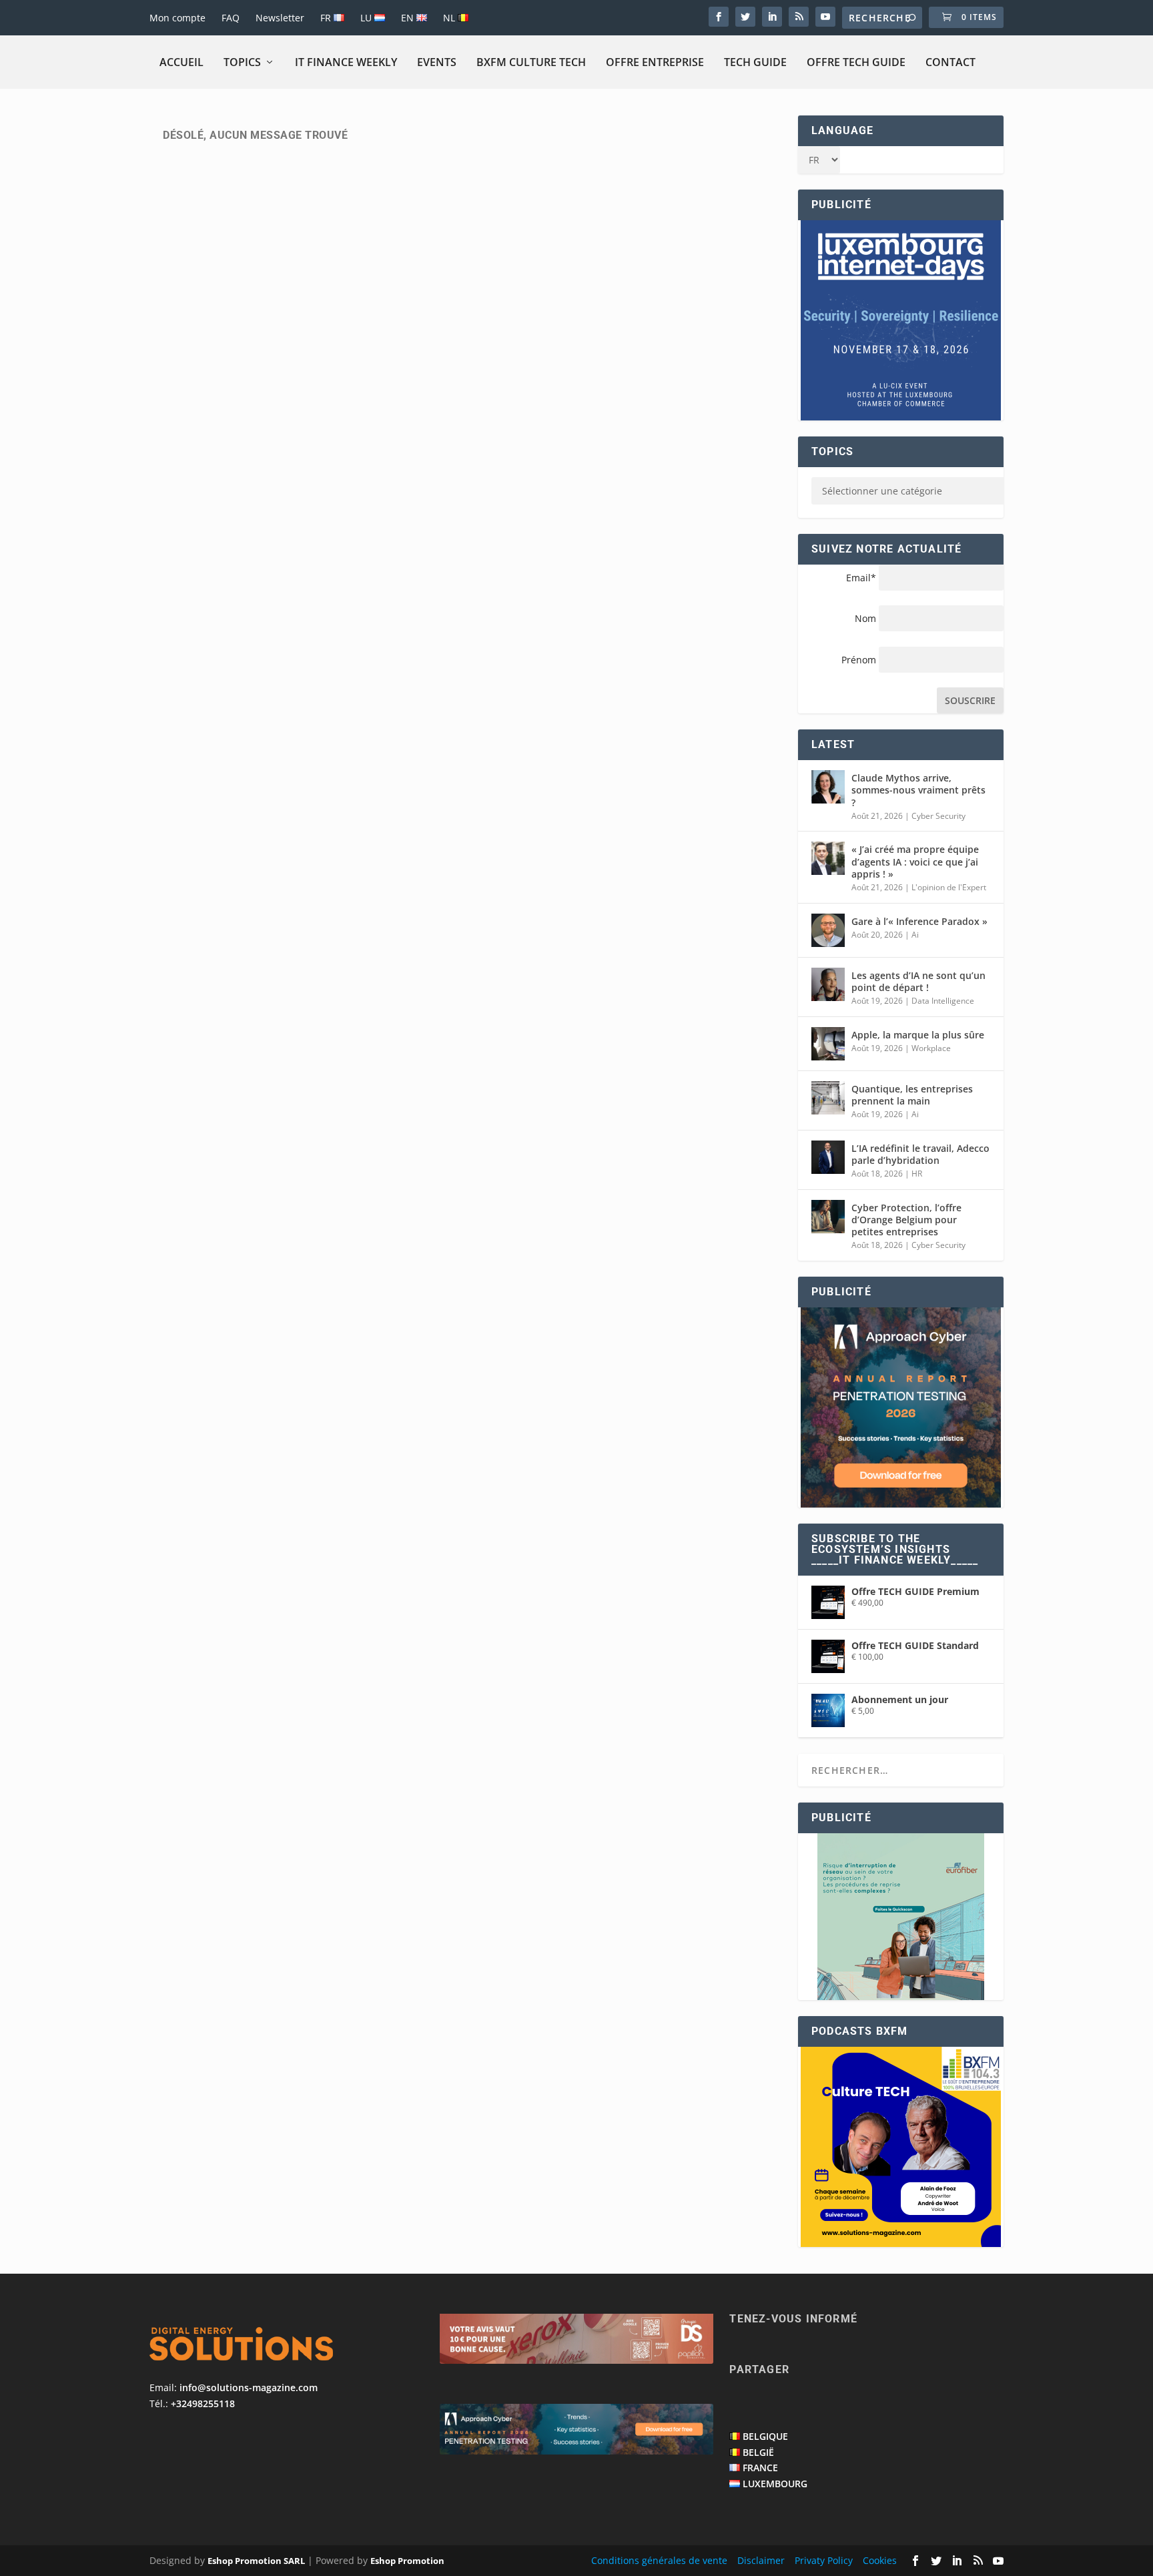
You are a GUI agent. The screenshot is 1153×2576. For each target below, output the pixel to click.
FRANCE (760, 2468)
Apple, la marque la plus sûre (918, 1035)
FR (327, 18)
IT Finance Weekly (346, 62)
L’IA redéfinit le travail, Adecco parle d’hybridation (920, 1154)
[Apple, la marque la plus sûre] (828, 1044)
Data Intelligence (943, 1001)
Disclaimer (761, 2560)
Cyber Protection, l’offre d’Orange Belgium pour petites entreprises (906, 1220)
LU (367, 18)
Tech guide (755, 62)
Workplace (931, 1048)
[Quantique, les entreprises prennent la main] (828, 1098)
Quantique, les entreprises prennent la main (912, 1095)
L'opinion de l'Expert (949, 887)
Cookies (880, 2560)
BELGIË (758, 2452)
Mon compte (177, 18)
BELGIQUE (765, 2436)
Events (437, 62)
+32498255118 (203, 2403)
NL (450, 18)
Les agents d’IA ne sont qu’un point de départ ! (918, 981)
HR (917, 1174)
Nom (865, 618)
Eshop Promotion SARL (256, 2561)
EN (409, 18)
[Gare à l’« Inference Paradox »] (828, 930)
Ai (915, 935)
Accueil (181, 62)
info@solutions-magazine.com (249, 2387)
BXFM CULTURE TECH (531, 62)
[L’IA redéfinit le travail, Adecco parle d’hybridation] (828, 1157)
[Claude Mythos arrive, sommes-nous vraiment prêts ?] (828, 787)
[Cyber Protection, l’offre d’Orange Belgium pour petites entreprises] (828, 1217)
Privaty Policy (824, 2560)
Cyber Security (938, 816)
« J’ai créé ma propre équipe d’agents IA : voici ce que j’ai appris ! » (915, 861)
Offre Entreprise (655, 62)
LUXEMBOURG (775, 2484)
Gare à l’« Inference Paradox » (919, 921)
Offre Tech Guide (856, 62)
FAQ (231, 18)
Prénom (859, 660)
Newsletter (280, 18)
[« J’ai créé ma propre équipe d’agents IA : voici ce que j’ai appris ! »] (828, 858)
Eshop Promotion (407, 2561)
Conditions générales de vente (659, 2560)
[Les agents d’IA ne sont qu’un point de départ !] (828, 984)
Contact (950, 62)
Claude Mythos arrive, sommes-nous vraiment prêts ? (918, 790)
